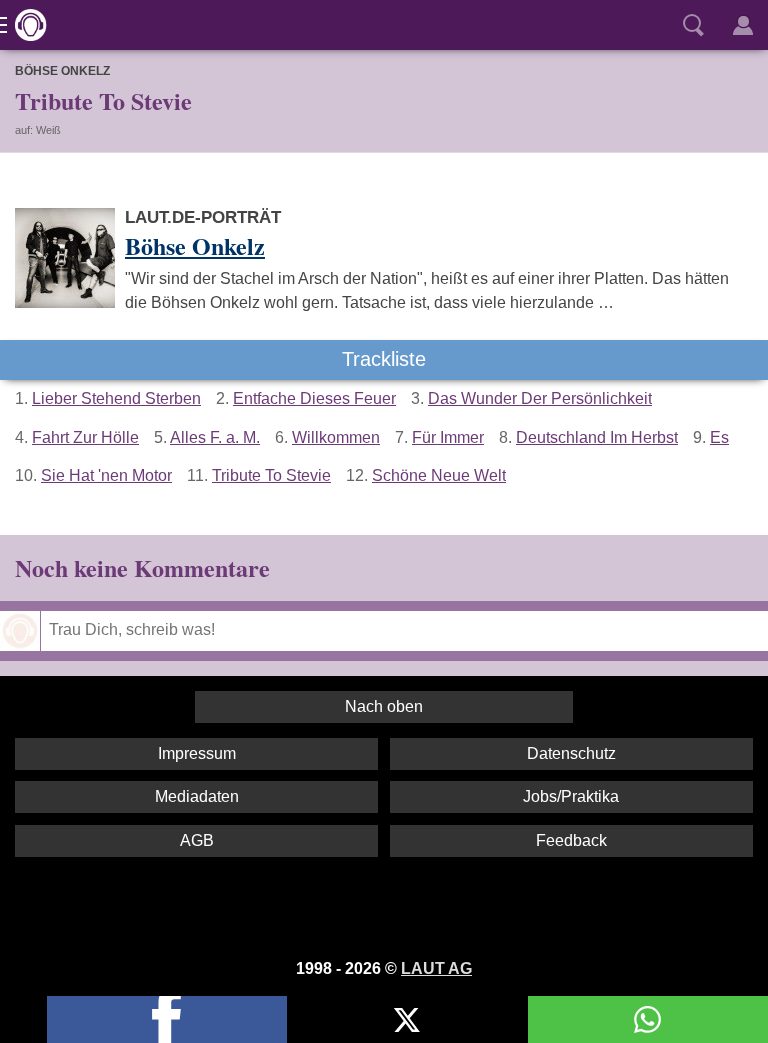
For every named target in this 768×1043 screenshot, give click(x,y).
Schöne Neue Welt (439, 475)
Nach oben (384, 706)
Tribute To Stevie (271, 475)
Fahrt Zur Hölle (85, 437)
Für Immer (448, 437)
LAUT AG (436, 968)
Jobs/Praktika (571, 796)
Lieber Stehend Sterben (116, 398)
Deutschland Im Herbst (597, 437)
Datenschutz (571, 753)
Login (743, 25)
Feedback (571, 840)
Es (719, 437)
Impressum (197, 753)
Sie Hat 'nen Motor (106, 475)
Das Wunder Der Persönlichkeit (540, 398)
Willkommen (336, 437)
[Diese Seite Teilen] (167, 1019)
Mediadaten (197, 796)
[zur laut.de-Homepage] (25, 25)
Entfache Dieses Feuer (314, 398)
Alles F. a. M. (215, 437)
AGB (197, 840)
